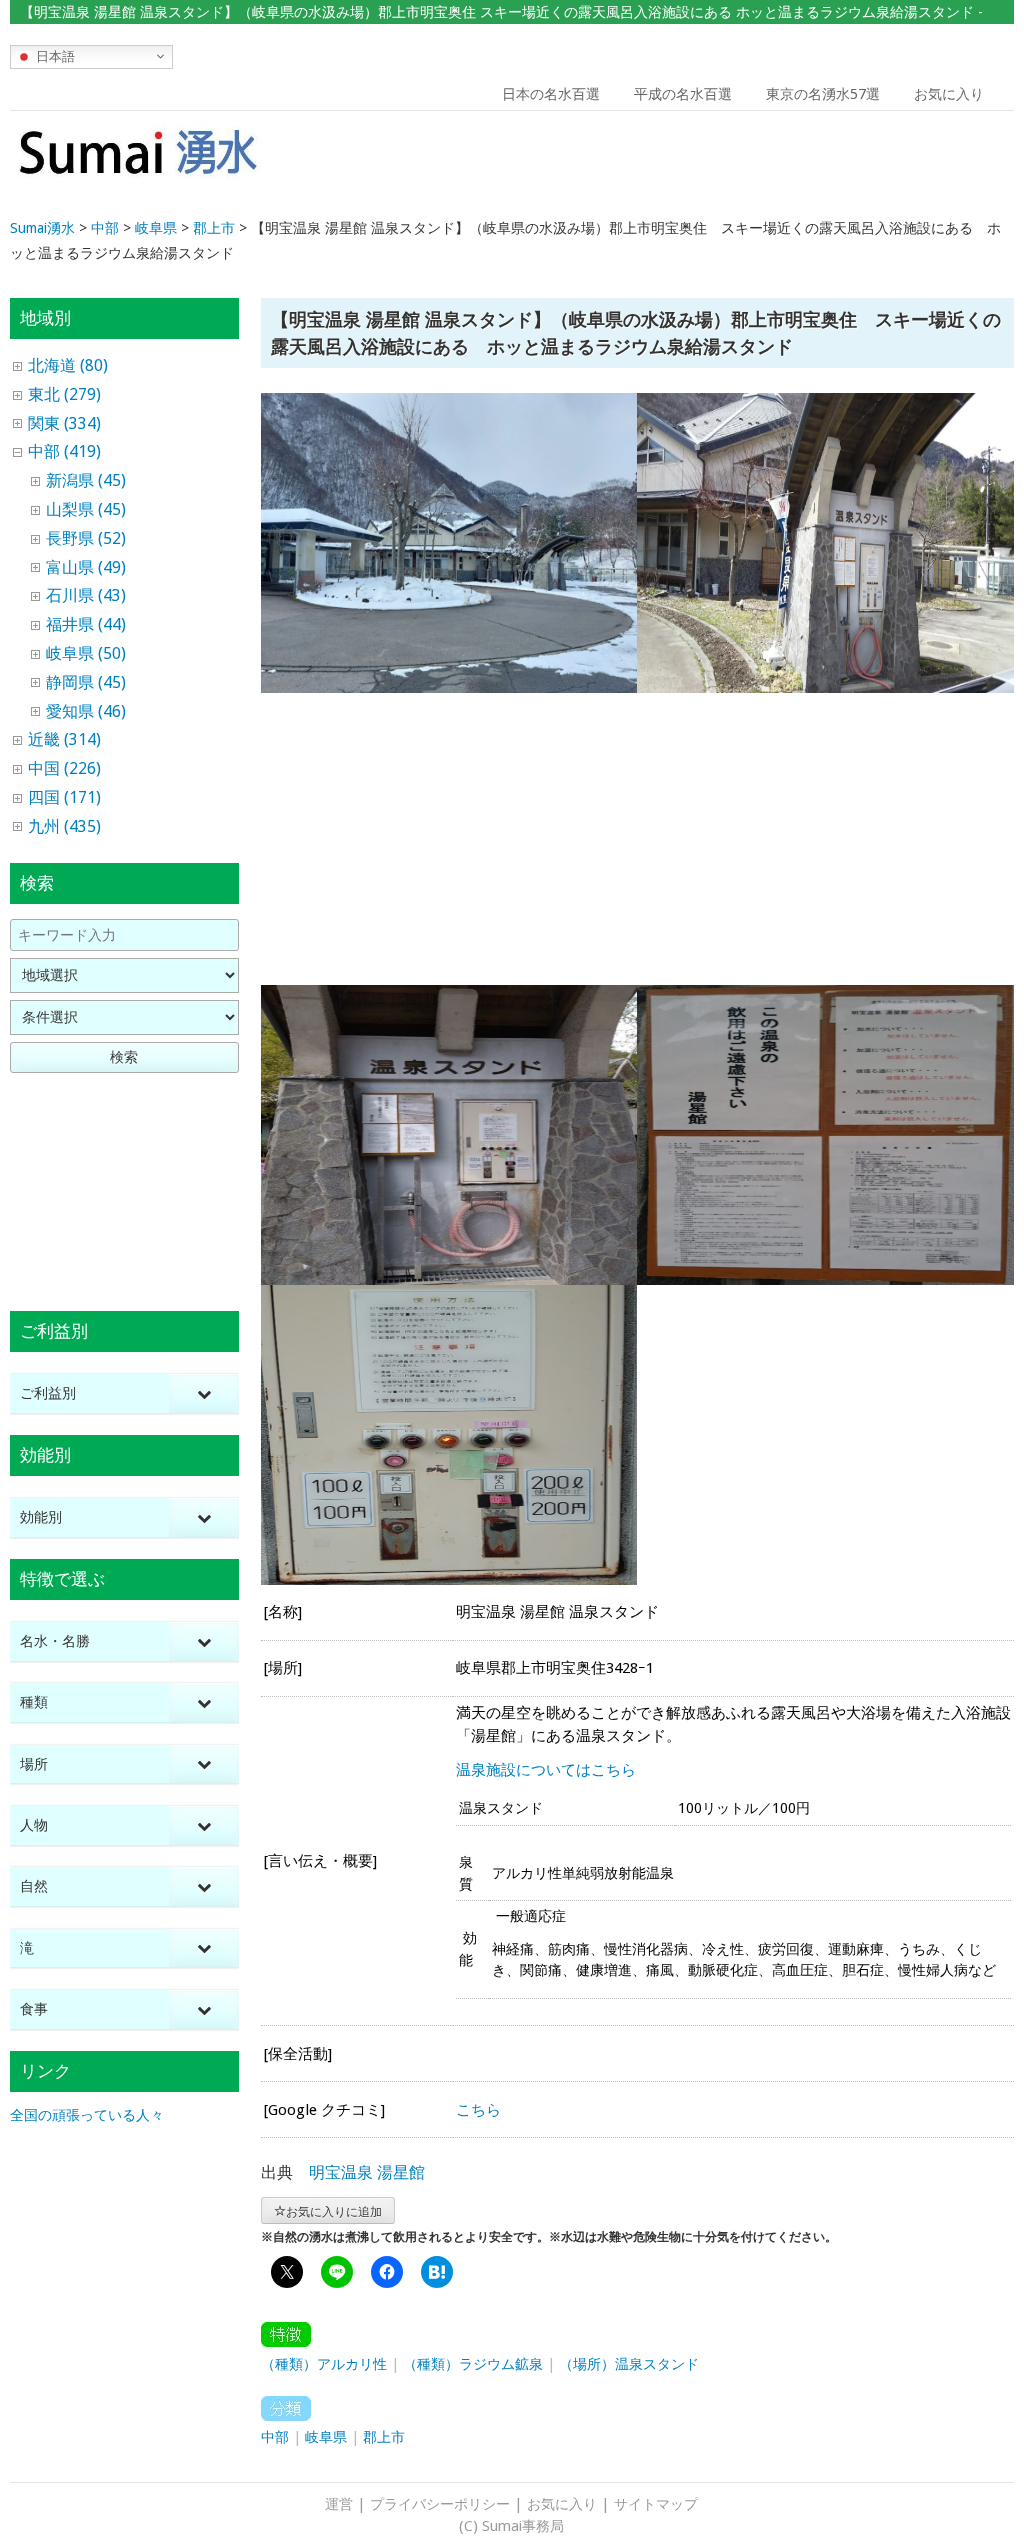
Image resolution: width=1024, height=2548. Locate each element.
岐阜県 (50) (86, 653)
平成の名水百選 (683, 94)
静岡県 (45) (86, 682)
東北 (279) (64, 394)
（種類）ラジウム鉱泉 (473, 2364)
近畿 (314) (64, 739)
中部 (275, 2437)
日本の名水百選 (551, 94)
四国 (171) (64, 797)
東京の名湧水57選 (823, 94)
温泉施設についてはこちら (546, 1770)
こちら (478, 2110)
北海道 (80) (68, 365)
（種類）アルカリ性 (324, 2364)
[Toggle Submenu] (204, 1393)
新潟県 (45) (86, 480)
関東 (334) (64, 423)
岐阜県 (326, 2437)
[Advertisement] (884, 166)
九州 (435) (64, 826)
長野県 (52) (86, 538)
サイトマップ (656, 2504)
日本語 (53, 55)
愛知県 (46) (86, 711)
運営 (339, 2504)
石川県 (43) (86, 595)
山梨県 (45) (86, 509)
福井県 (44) (86, 624)
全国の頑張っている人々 (87, 2115)
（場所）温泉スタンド (629, 2364)
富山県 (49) (86, 567)
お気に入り (949, 94)
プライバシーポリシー (440, 2504)
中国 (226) (64, 768)
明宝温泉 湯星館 (367, 2172)
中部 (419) (64, 451)
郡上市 (384, 2437)
